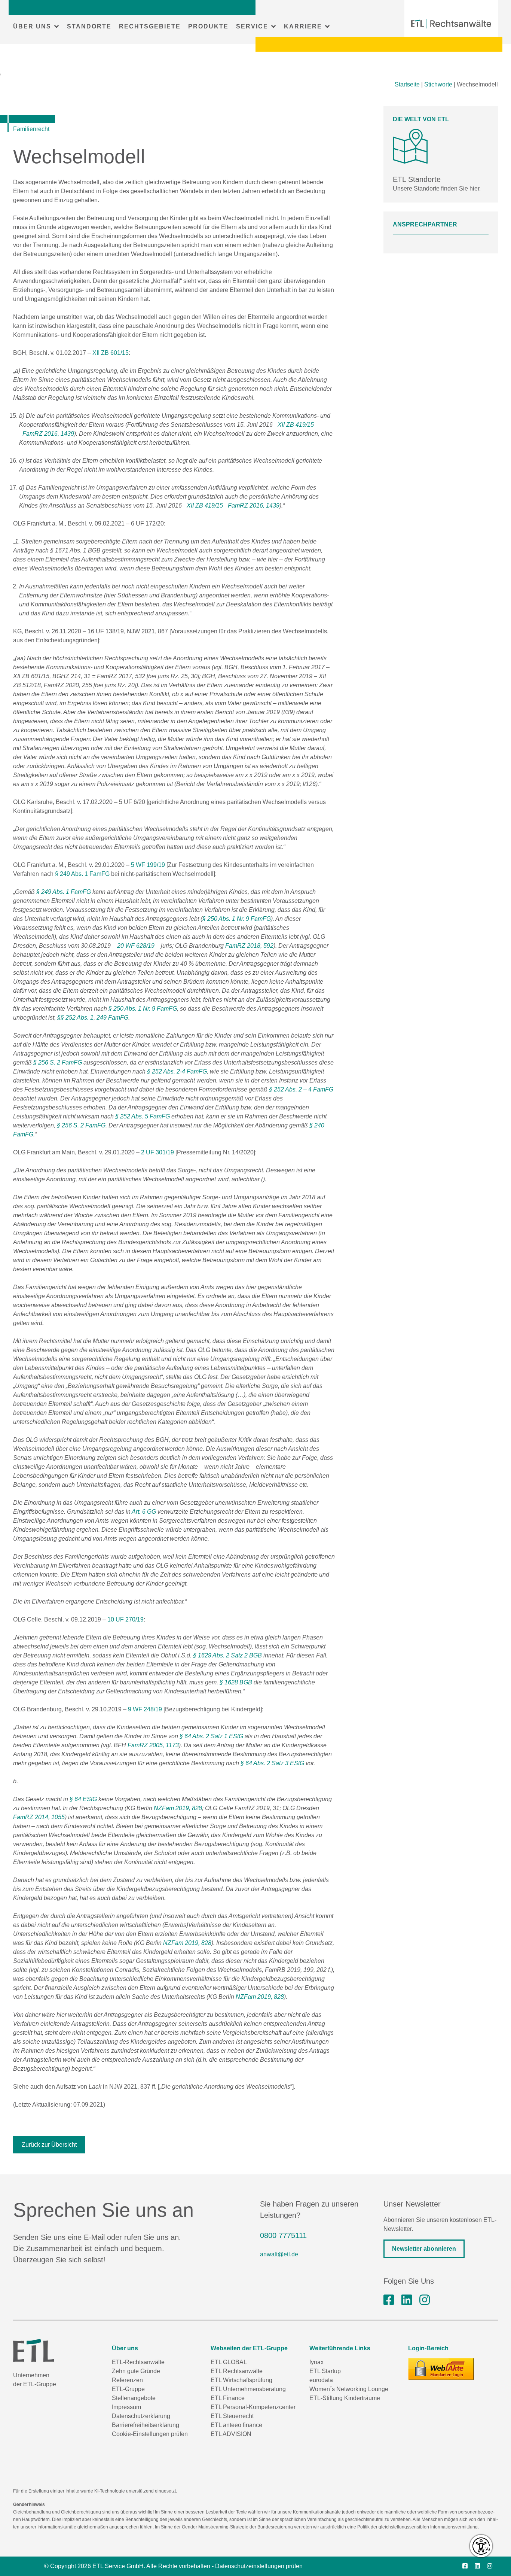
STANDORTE (89, 26)
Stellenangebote (134, 2398)
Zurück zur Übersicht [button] (49, 2145)
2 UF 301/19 (157, 1152)
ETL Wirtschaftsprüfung (241, 2380)
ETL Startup (325, 2371)
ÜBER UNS (32, 26)
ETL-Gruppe (128, 2389)
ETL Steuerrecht (232, 2416)
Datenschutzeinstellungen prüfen (259, 2566)
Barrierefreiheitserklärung (146, 2425)
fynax (316, 2362)
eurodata (321, 2380)
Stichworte (438, 84)
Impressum (126, 2407)
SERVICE (252, 26)
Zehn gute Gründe (136, 2371)
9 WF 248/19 (145, 1709)
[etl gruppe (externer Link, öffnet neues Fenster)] (407, 2300)
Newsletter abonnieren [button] (424, 2249)
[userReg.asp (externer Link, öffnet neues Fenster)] (441, 2369)
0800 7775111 (283, 2235)
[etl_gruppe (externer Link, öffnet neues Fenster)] (425, 2300)
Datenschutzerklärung (141, 2416)
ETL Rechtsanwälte (237, 2371)
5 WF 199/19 (148, 865)
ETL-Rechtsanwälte (138, 2362)
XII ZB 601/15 (111, 353)
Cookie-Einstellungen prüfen (150, 2434)
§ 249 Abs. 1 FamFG (82, 874)
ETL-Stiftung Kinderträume (345, 2398)
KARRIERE (303, 26)
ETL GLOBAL (229, 2362)
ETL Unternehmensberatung (248, 2389)
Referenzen (127, 2380)
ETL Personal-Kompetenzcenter (253, 2407)
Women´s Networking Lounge (349, 2389)
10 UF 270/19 (126, 1619)
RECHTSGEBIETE (150, 26)
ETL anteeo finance (236, 2425)
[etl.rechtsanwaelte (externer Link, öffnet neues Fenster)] (389, 2300)
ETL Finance (228, 2398)
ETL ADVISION (231, 2434)
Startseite (407, 84)
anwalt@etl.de (279, 2254)
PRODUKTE (208, 26)
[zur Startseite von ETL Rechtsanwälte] (451, 24)
